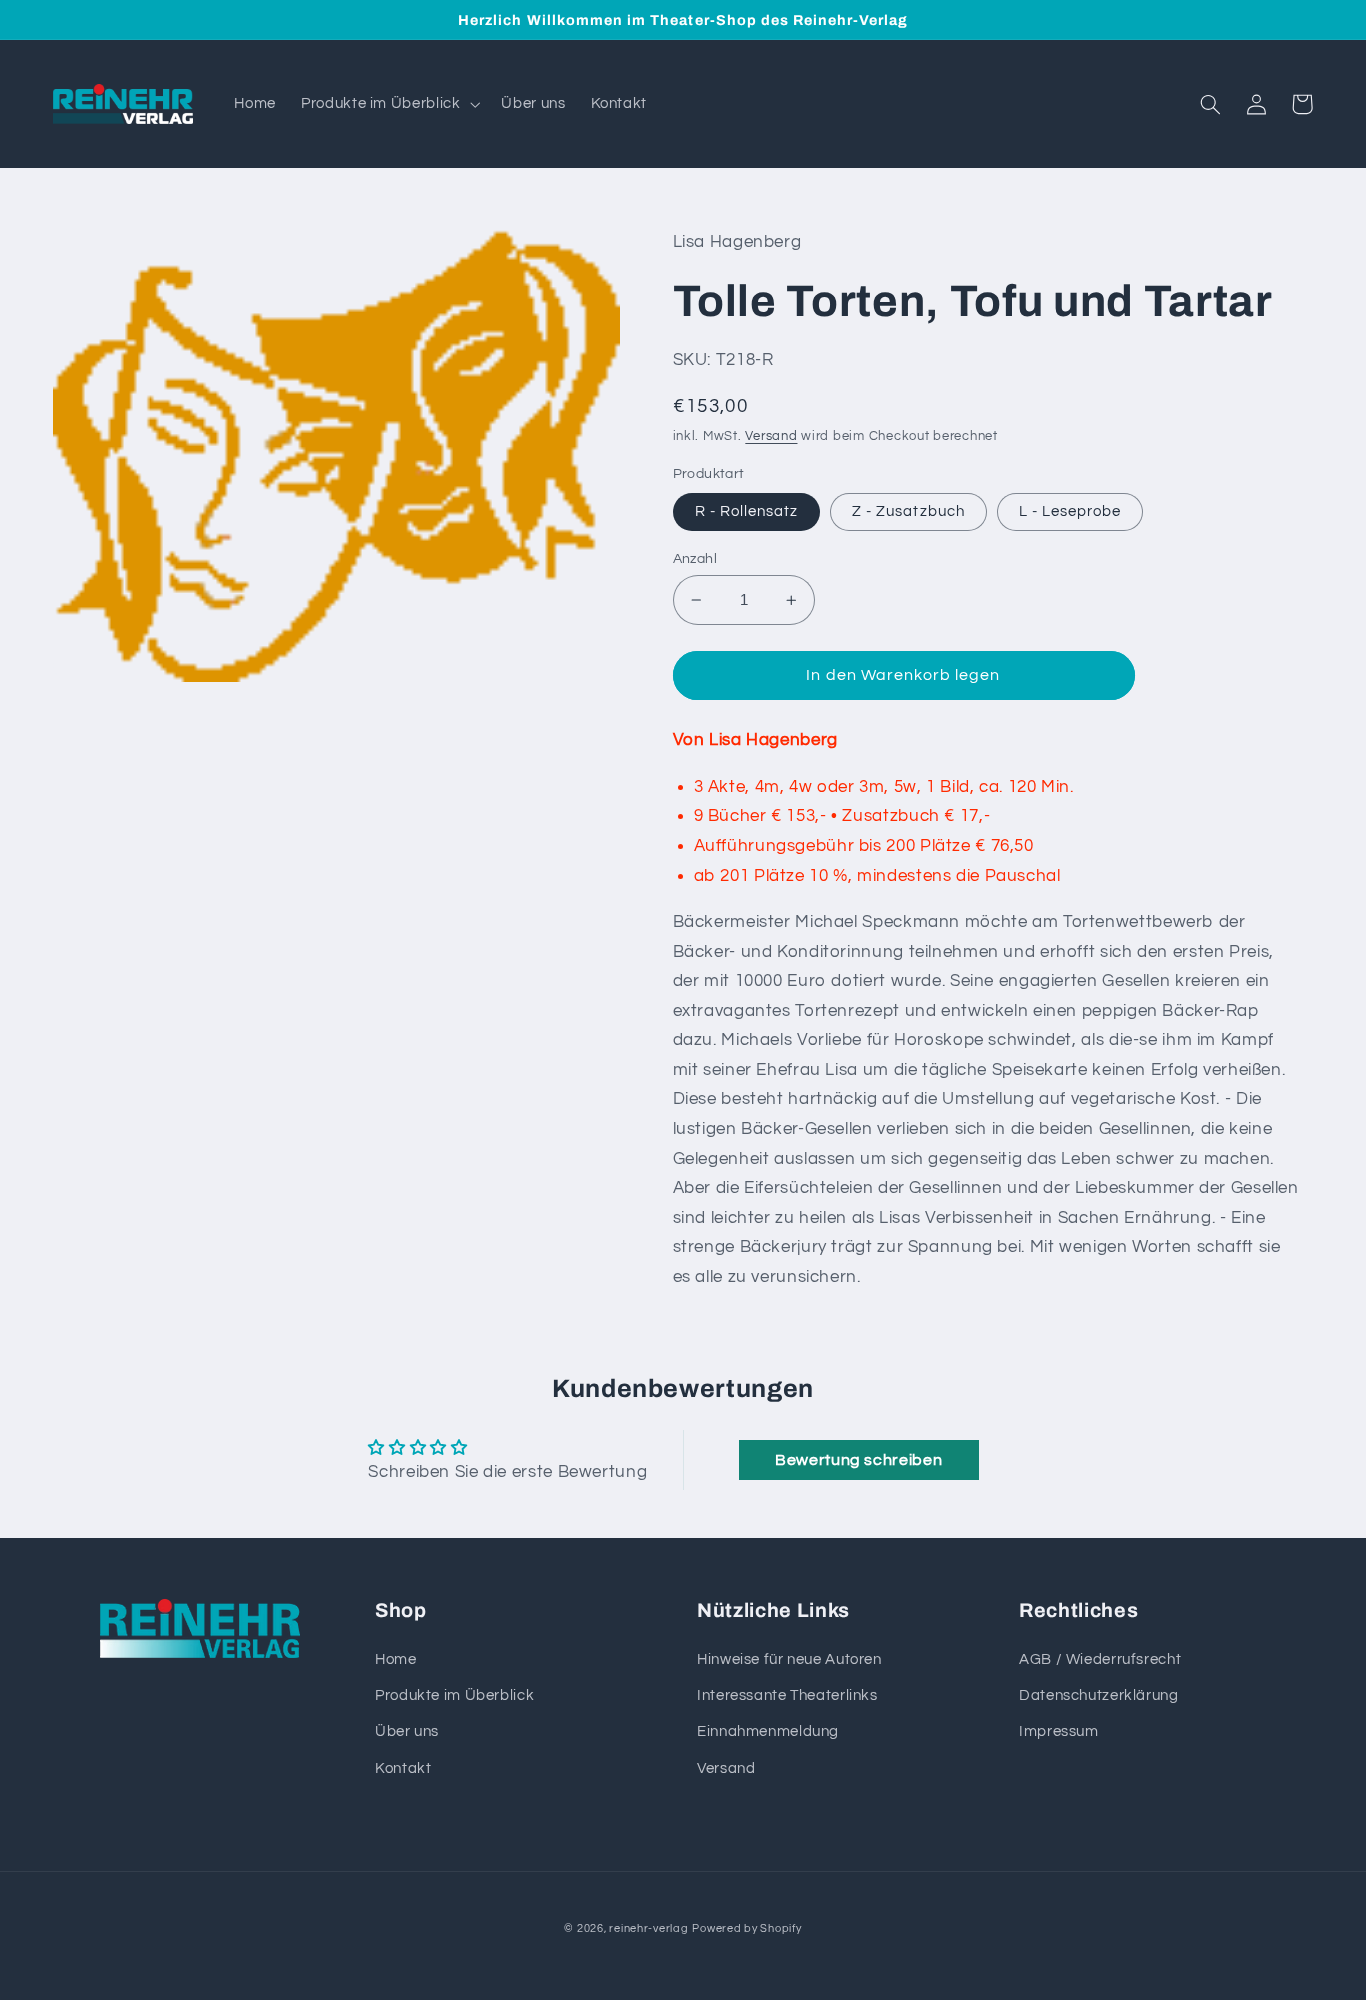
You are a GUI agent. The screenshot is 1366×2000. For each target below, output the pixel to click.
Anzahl (695, 559)
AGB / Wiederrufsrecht (1100, 1659)
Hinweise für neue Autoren (789, 1659)
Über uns (407, 1731)
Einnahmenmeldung (768, 1731)
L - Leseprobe (1070, 511)
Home (396, 1659)
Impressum (1059, 1731)
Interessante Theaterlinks (787, 1695)
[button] (389, 104)
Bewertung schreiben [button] (858, 1460)
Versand (771, 436)
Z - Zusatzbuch (908, 511)
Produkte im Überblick (454, 1695)
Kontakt (403, 1768)
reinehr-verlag (648, 1928)
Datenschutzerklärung (1099, 1695)
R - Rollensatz (747, 511)
